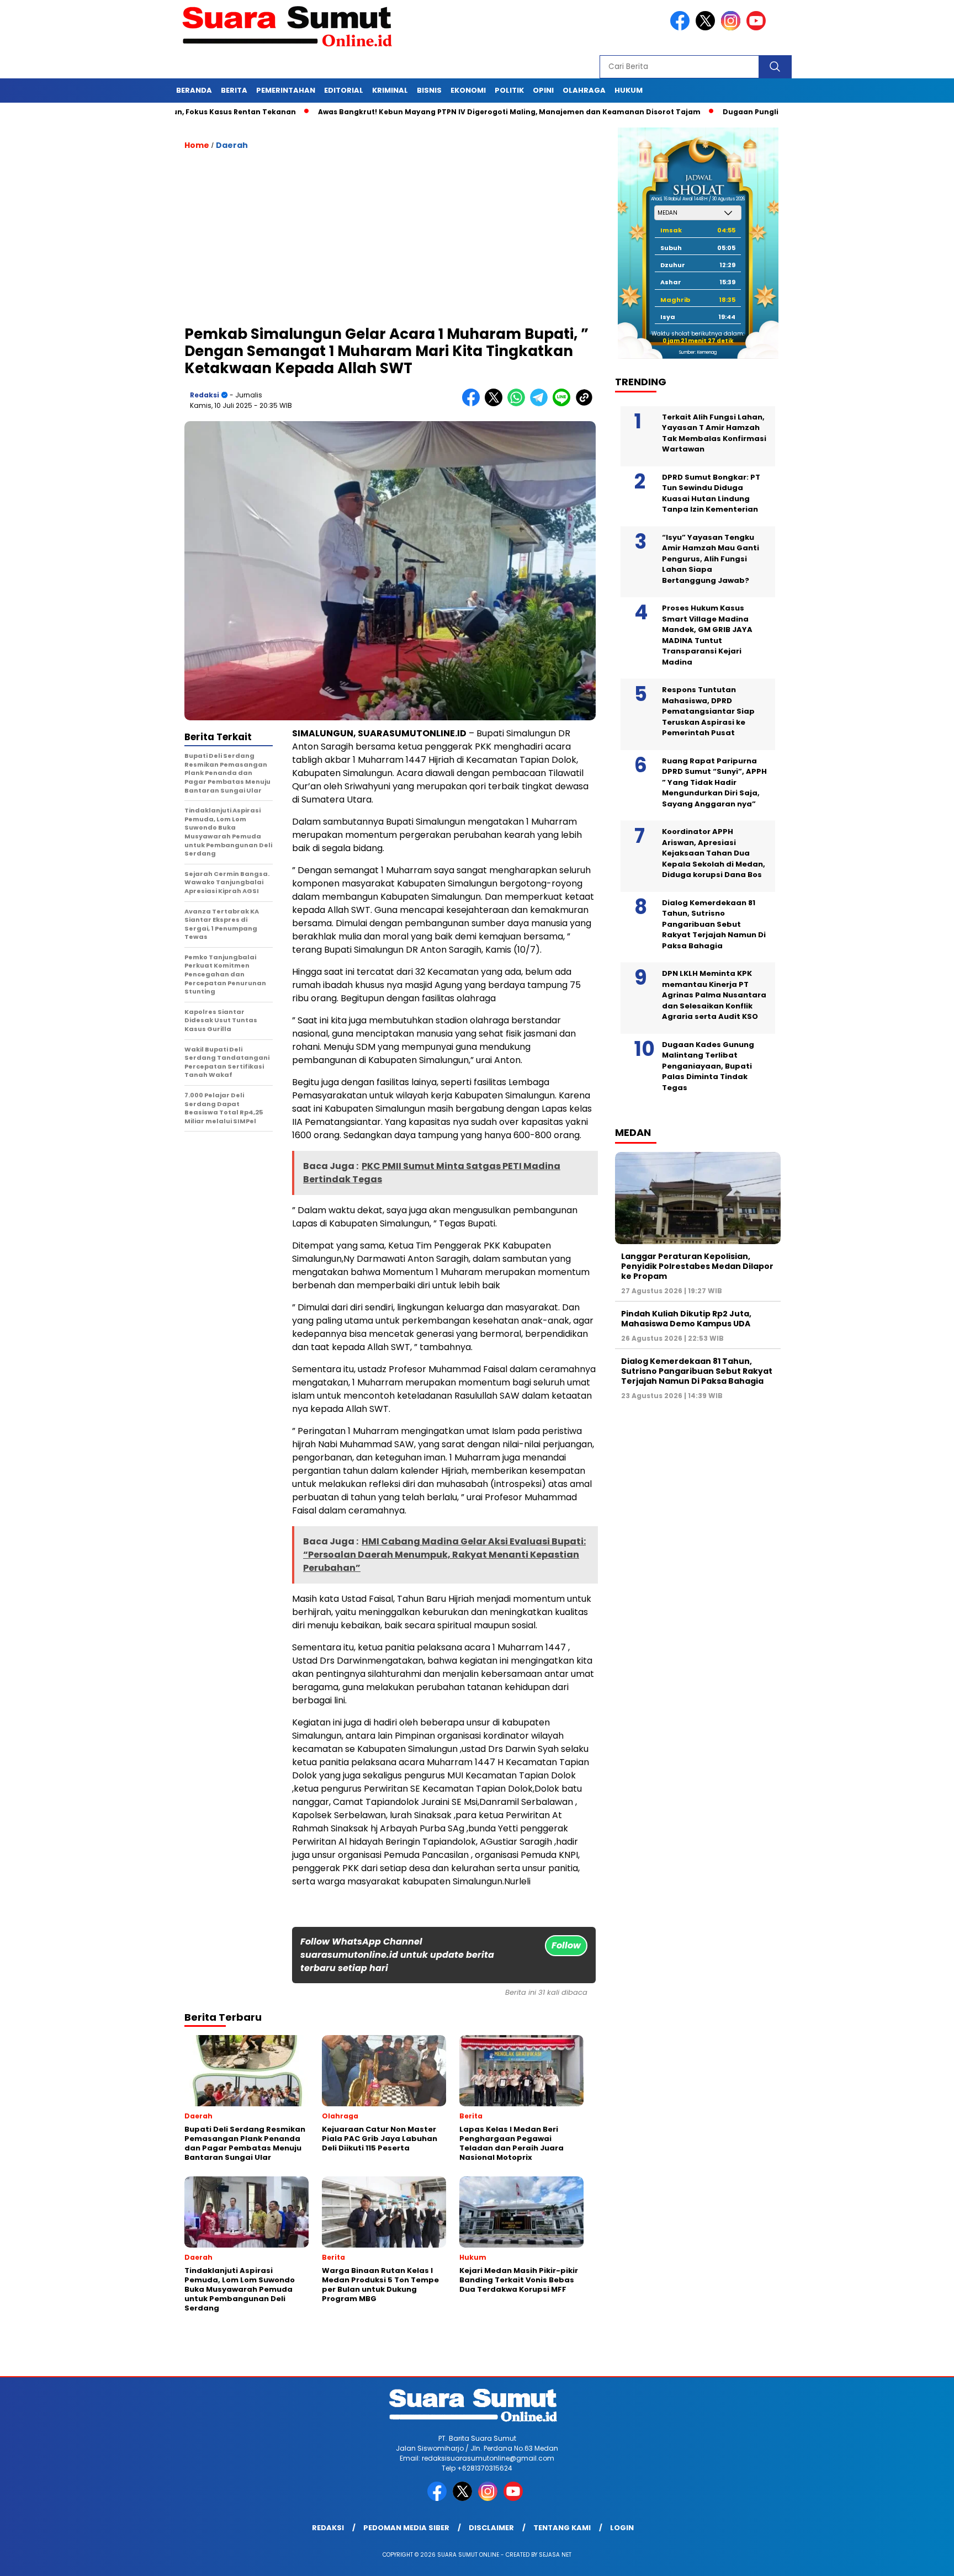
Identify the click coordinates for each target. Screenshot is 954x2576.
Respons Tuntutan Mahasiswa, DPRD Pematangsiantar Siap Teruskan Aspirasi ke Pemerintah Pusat (708, 711)
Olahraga (584, 90)
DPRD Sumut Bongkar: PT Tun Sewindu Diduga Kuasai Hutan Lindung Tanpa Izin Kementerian (711, 493)
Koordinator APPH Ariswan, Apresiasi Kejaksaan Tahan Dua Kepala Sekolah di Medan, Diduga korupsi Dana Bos (714, 853)
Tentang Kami (562, 2528)
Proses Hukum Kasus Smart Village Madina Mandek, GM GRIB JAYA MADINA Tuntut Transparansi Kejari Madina (707, 635)
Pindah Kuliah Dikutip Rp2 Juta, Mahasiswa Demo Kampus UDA (686, 1319)
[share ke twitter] (496, 404)
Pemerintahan (286, 90)
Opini (543, 90)
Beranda (194, 90)
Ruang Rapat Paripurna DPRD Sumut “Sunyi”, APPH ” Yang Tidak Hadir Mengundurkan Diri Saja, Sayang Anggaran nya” (714, 782)
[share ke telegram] (541, 404)
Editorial (344, 90)
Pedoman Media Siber (406, 2528)
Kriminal (390, 90)
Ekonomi (468, 90)
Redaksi (205, 395)
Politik (509, 90)
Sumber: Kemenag (698, 352)
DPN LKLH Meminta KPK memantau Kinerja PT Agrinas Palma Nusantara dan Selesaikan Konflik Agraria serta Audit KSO (714, 995)
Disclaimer (491, 2528)
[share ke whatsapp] (519, 404)
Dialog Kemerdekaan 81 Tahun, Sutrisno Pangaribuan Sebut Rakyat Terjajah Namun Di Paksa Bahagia (714, 924)
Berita (234, 90)
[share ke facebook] (473, 404)
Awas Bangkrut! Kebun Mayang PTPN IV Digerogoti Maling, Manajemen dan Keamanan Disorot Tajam (434, 112)
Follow (566, 1945)
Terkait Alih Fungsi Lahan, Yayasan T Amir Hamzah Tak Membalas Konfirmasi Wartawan (714, 433)
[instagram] (733, 28)
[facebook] (682, 28)
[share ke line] (564, 404)
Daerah (232, 145)
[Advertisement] (390, 243)
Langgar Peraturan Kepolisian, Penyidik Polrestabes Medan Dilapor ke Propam (697, 1266)
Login (622, 2528)
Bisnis (429, 90)
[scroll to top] (916, 2559)
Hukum (629, 90)
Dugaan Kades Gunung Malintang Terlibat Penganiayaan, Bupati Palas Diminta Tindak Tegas (708, 1066)
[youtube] (758, 28)
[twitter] (707, 28)
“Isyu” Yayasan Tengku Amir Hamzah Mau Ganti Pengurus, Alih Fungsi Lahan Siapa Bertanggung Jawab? (711, 559)
